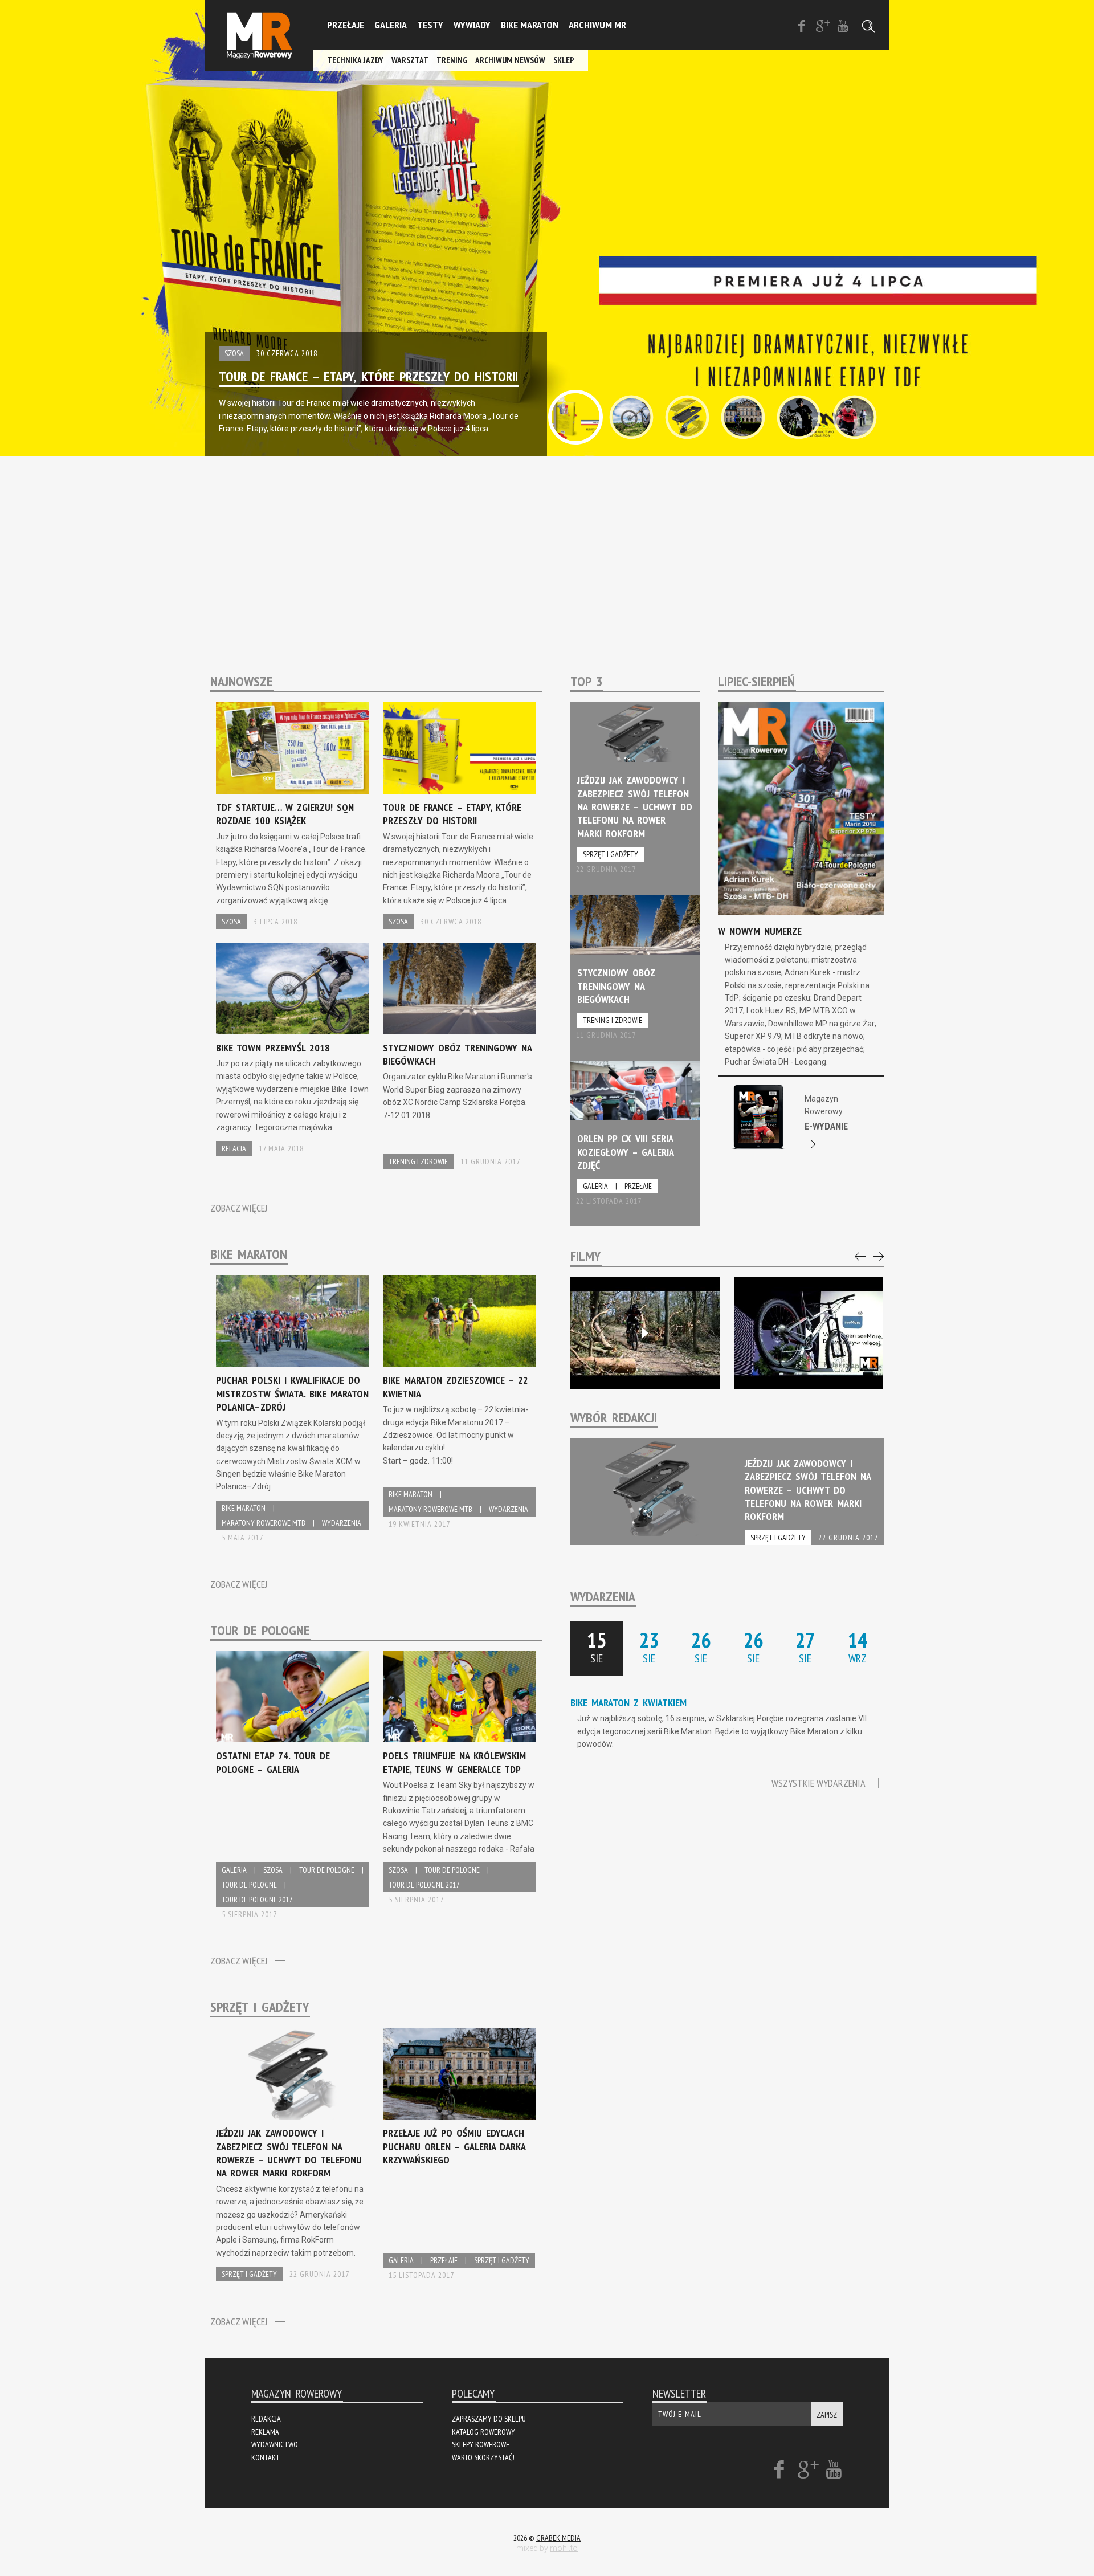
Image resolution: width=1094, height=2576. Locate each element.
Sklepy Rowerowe (481, 2444)
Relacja (234, 1148)
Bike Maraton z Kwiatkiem (628, 1703)
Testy (430, 25)
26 (701, 1646)
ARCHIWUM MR (597, 25)
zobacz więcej (239, 1208)
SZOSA (234, 353)
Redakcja (266, 2419)
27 (805, 1646)
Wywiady (472, 25)
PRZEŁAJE (346, 25)
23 (649, 1646)
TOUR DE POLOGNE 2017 (257, 1900)
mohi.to (564, 2548)
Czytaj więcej (293, 816)
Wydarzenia (342, 1523)
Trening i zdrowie (418, 1161)
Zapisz (827, 2415)
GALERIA (391, 25)
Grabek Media (558, 2538)
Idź (801, 1118)
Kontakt (266, 2457)
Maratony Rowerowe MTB (264, 1523)
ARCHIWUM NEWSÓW (510, 60)
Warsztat (410, 60)
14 (858, 1646)
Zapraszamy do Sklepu (489, 2419)
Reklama (265, 2432)
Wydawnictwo (275, 2444)
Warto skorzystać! (483, 2457)
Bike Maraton (530, 25)
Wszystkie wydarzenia (819, 1783)
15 (597, 1646)
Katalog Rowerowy (483, 2432)
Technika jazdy (355, 60)
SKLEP (564, 60)
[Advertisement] (547, 547)
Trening (452, 60)
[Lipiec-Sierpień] (801, 811)
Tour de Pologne (327, 1870)
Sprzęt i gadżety (249, 2274)
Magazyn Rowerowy (259, 35)
